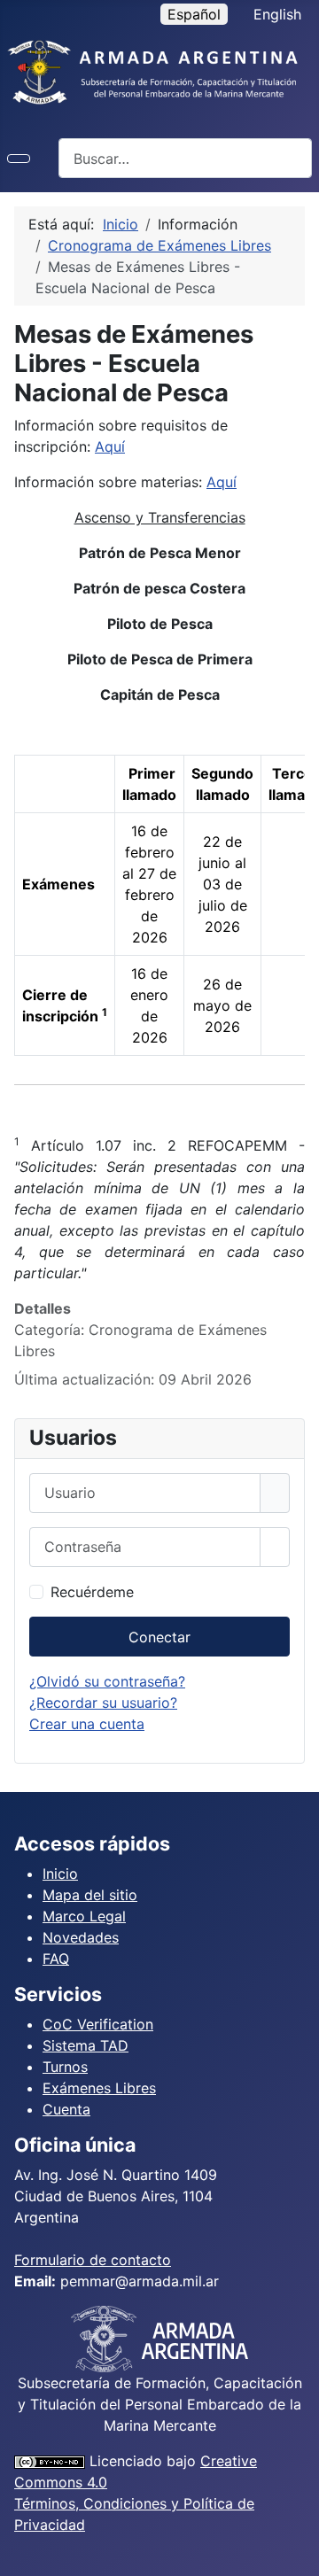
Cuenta (66, 2109)
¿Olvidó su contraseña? (107, 1681)
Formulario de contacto (93, 2260)
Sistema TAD (86, 2045)
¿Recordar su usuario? (103, 1703)
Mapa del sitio (90, 1895)
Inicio (60, 1874)
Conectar (159, 1637)
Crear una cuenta (87, 1724)
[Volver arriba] (297, 2554)
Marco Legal (84, 1916)
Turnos (65, 2067)
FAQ (56, 1959)
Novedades (81, 1937)
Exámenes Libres (99, 2088)
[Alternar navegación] (19, 159)
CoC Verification (98, 2024)
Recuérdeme (92, 1592)
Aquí (110, 446)
